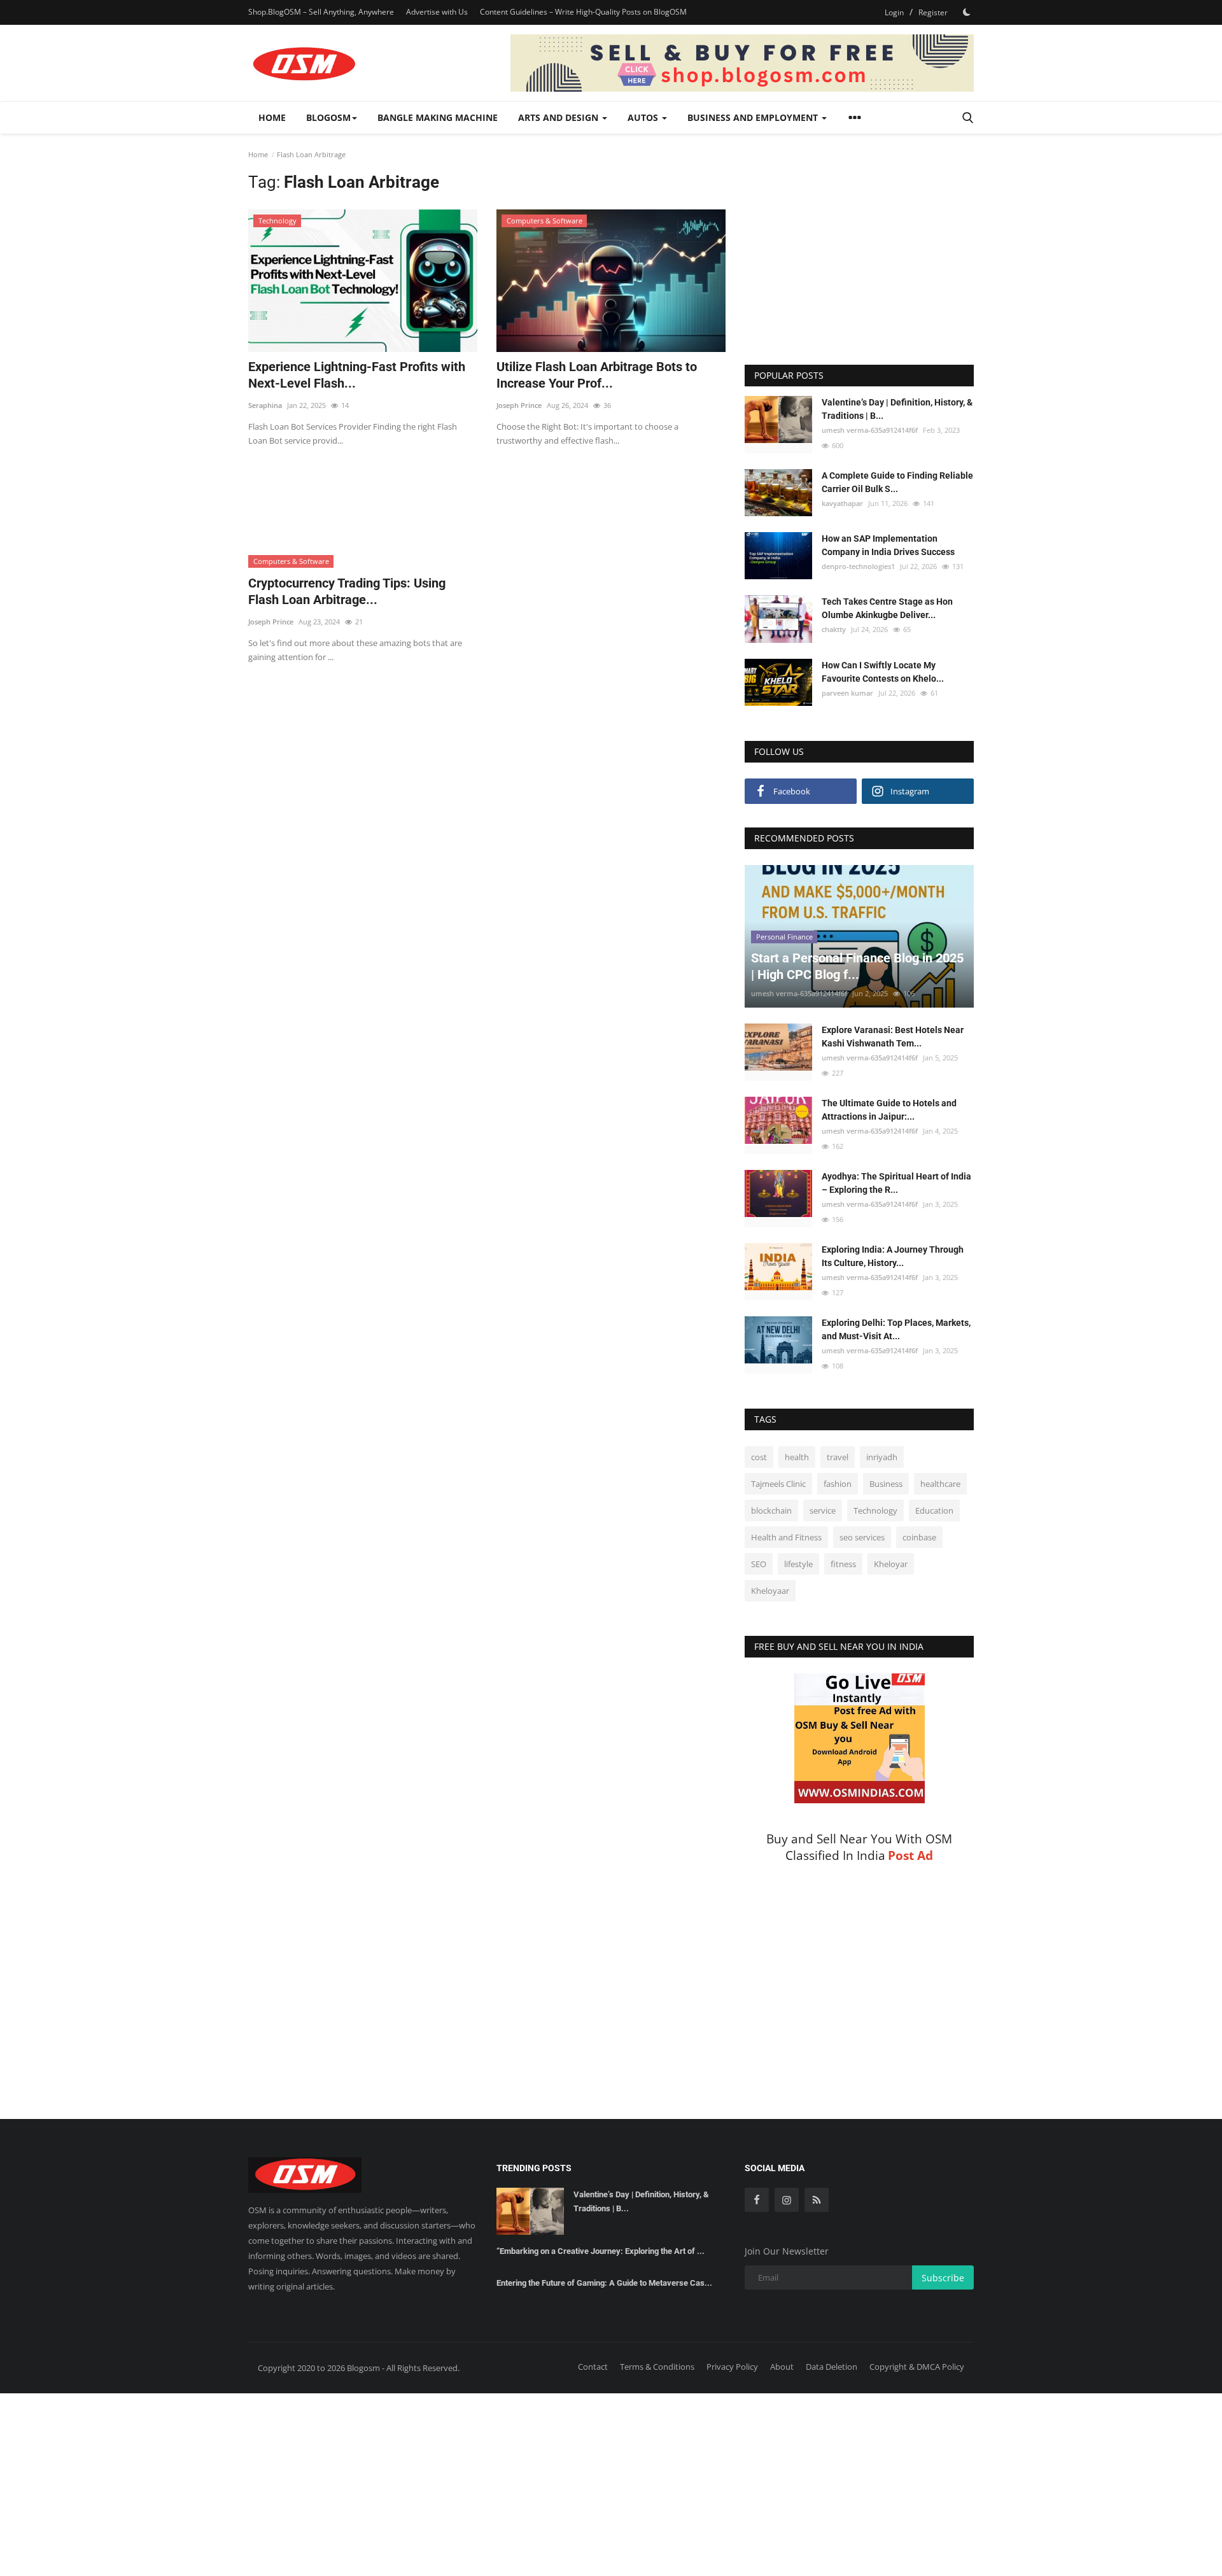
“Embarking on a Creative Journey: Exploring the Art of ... (600, 2251)
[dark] (967, 12)
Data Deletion (832, 2367)
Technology (875, 1510)
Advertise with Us (437, 12)
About (782, 2367)
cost (759, 1457)
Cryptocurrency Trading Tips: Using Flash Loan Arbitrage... (347, 591)
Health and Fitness (786, 1537)
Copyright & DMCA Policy (917, 2367)
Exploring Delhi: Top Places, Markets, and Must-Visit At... (896, 1329)
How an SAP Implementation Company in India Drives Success (888, 545)
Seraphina (265, 405)
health (797, 1457)
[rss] (817, 2200)
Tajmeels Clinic (778, 1484)
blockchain (771, 1510)
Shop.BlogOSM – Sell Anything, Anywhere (321, 12)
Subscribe (943, 2278)
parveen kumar (847, 693)
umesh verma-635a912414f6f (870, 430)
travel (838, 1457)
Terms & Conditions (657, 2367)
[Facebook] (757, 2200)
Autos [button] (644, 117)
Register (933, 12)
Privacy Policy (732, 2367)
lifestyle (798, 1564)
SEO (759, 1564)
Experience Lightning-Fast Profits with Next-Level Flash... (357, 375)
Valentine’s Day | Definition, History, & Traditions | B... (897, 409)
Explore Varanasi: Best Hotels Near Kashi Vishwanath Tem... (893, 1037)
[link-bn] (742, 63)
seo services (862, 1537)
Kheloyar (891, 1564)
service (823, 1510)
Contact (593, 2367)
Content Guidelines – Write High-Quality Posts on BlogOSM (583, 12)
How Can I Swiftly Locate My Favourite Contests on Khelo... (883, 672)
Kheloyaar (770, 1591)
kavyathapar (842, 503)
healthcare (940, 1484)
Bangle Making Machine (438, 117)
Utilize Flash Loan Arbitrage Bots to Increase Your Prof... (597, 375)
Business (886, 1484)
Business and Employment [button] (754, 117)
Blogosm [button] (328, 117)
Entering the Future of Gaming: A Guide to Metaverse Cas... (604, 2283)
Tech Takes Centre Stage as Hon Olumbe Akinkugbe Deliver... (887, 608)
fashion (838, 1484)
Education (934, 1510)
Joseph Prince (519, 405)
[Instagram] (787, 2200)
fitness (843, 1564)
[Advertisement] (487, 492)
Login (894, 12)
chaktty (834, 629)
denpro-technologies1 (858, 566)
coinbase (919, 1537)
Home (272, 117)
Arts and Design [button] (559, 117)
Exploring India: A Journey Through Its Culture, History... (893, 1256)
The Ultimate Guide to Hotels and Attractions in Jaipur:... (889, 1110)
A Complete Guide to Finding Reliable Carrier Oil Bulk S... (897, 482)
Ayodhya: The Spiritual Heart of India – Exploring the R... (896, 1183)
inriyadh (882, 1457)
